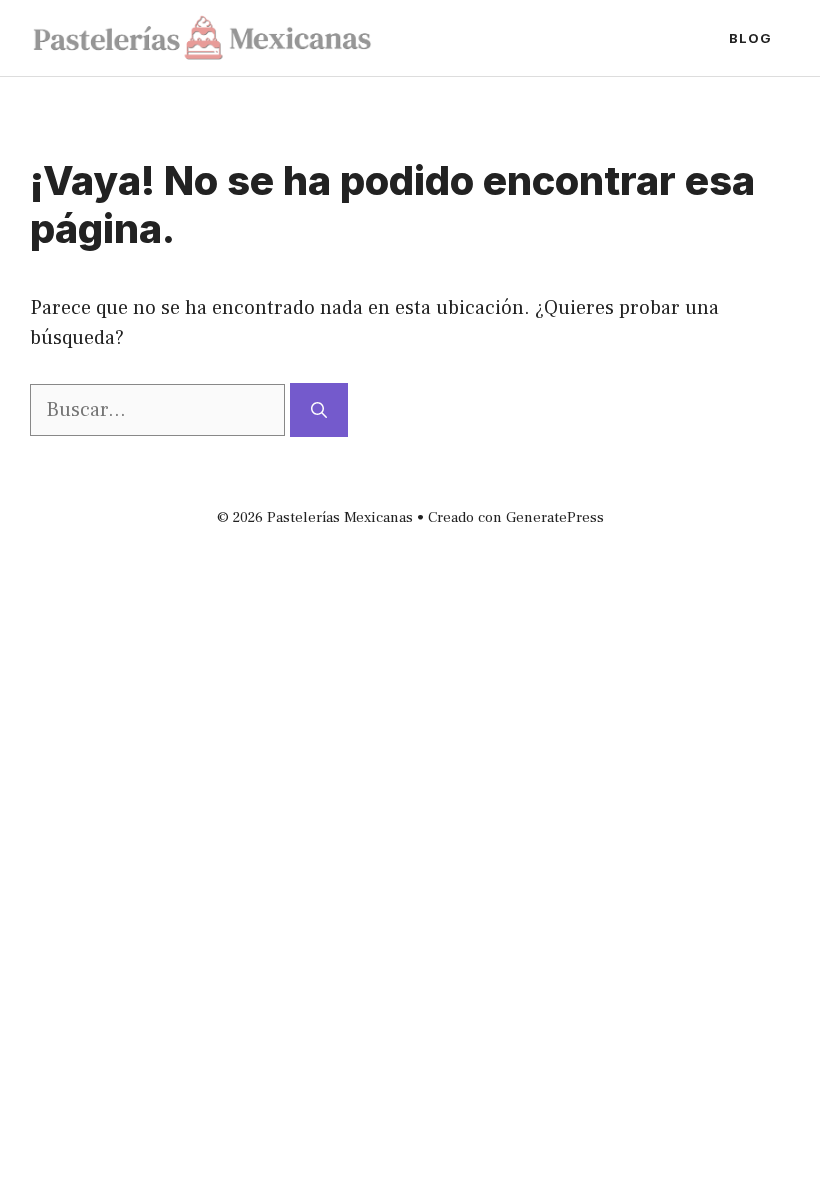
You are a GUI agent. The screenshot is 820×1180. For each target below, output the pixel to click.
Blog (750, 38)
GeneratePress (555, 517)
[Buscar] (319, 410)
